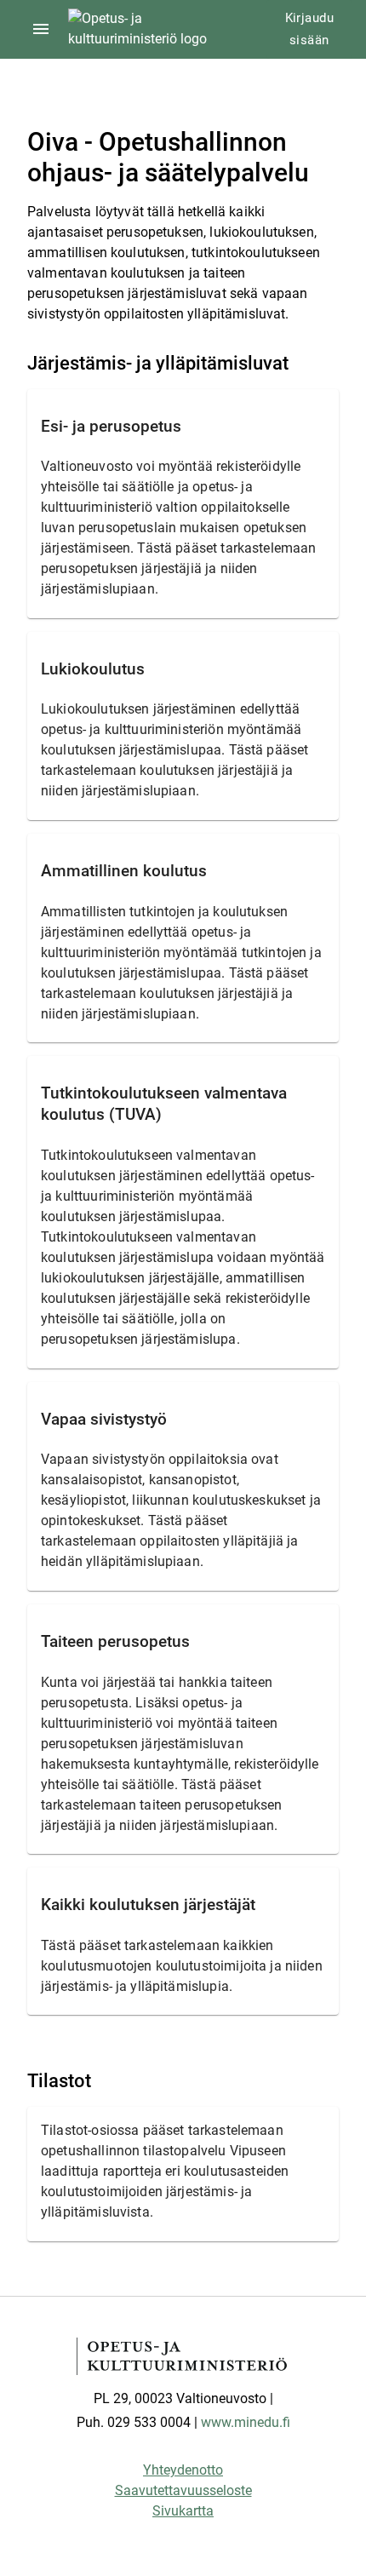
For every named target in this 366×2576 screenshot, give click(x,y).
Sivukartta (183, 2511)
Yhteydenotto (183, 2470)
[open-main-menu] (41, 29)
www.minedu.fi (246, 2422)
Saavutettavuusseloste (183, 2490)
